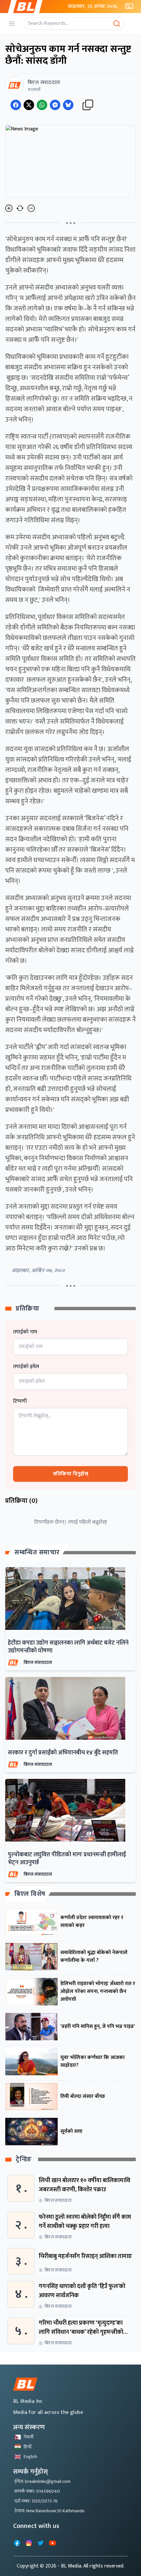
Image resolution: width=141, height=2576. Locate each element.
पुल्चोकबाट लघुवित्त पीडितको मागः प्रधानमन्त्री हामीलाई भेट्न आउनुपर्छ (67, 1859)
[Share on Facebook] (16, 105)
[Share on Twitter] (29, 105)
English (30, 2457)
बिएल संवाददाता (38, 1662)
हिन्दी (28, 2447)
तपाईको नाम (25, 1332)
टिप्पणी (20, 1401)
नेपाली (29, 2437)
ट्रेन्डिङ (24, 2159)
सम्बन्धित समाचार (37, 1552)
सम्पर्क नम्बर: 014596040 (37, 2491)
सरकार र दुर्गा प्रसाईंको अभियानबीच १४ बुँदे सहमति (63, 1753)
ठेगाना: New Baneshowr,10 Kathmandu (50, 2511)
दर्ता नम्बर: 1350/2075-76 (36, 2501)
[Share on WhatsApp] (42, 105)
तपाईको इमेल (26, 1367)
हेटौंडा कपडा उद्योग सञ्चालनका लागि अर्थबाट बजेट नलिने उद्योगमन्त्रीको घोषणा (68, 1647)
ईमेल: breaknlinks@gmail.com (42, 2481)
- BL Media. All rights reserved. (91, 2566)
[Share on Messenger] (55, 105)
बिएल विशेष (30, 1894)
